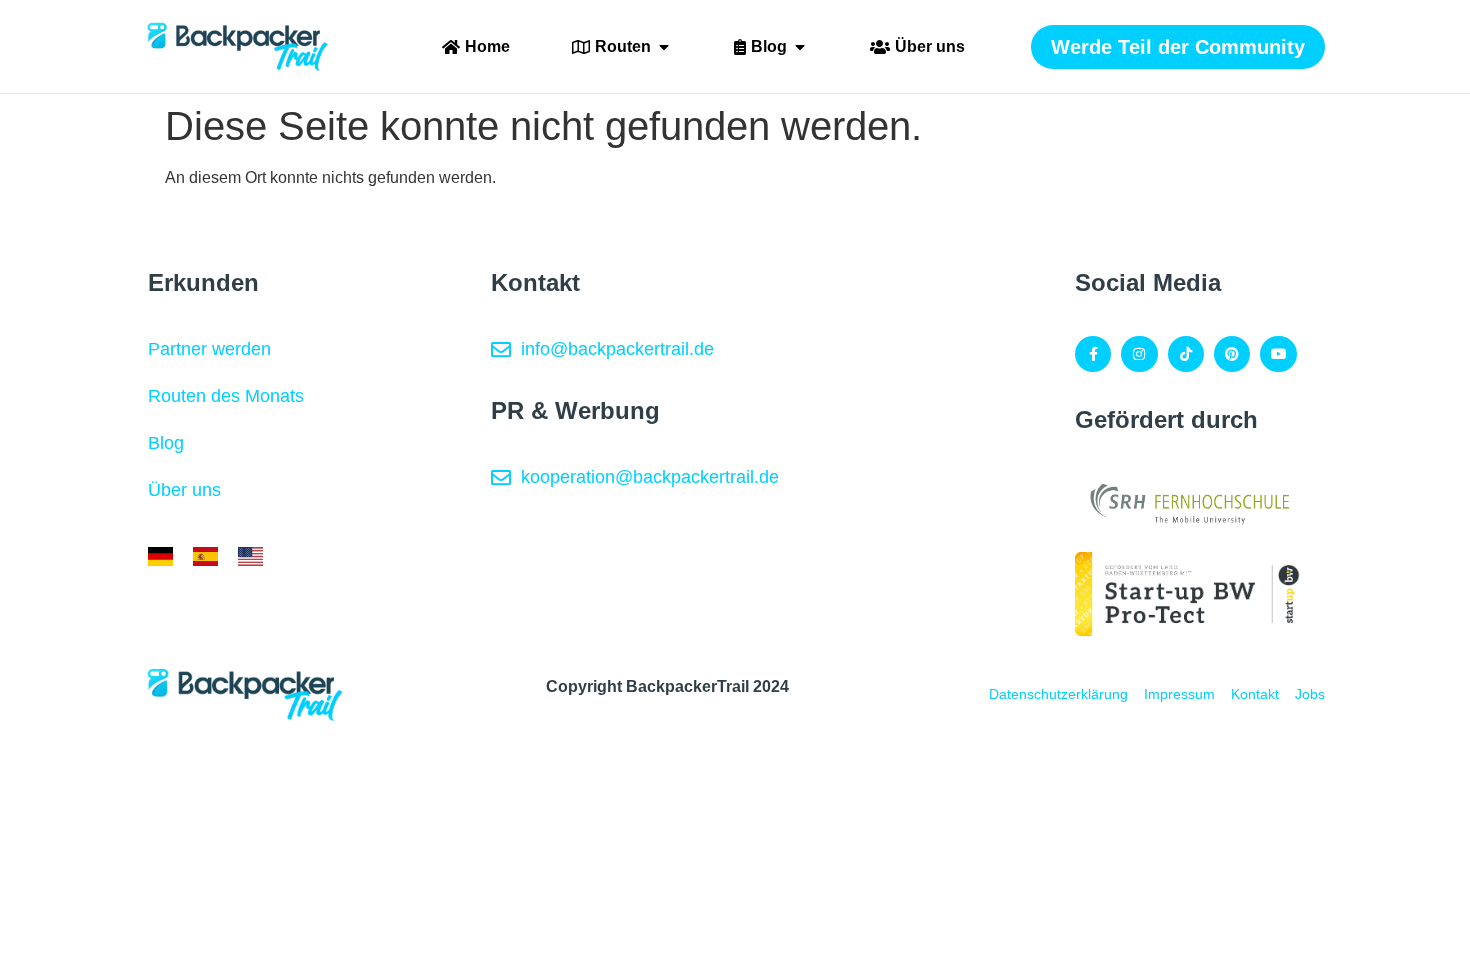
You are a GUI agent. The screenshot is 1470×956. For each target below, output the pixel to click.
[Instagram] (1139, 354)
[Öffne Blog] (800, 47)
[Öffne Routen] (664, 47)
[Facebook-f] (1093, 354)
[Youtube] (1278, 354)
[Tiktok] (1186, 354)
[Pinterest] (1232, 354)
